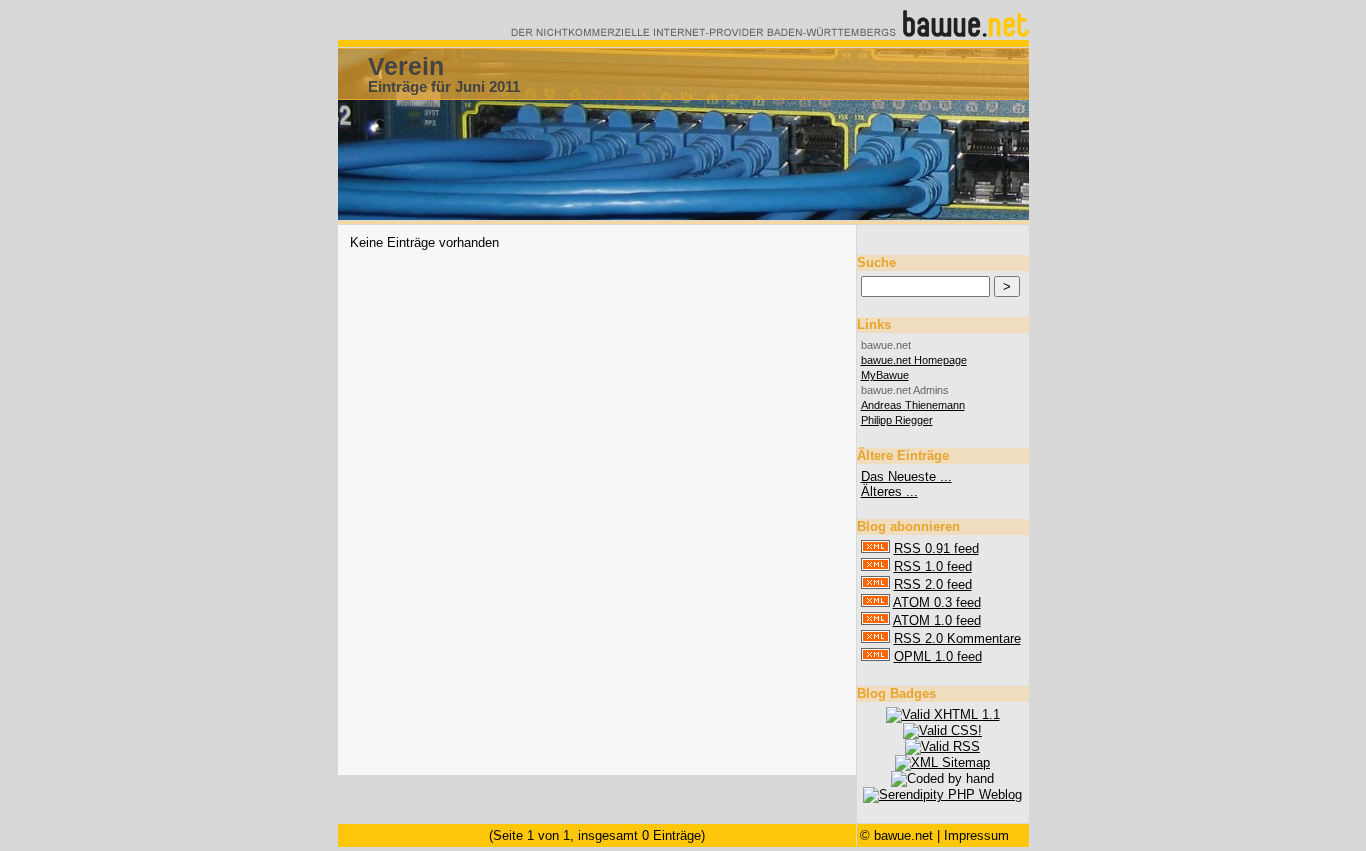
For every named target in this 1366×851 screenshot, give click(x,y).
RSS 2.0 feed (933, 584)
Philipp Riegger (897, 420)
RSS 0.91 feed (936, 548)
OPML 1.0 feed (938, 656)
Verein (406, 66)
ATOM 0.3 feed (937, 602)
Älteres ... (889, 491)
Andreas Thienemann (913, 405)
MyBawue (885, 375)
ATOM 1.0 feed (937, 620)
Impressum (976, 835)
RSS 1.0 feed (933, 566)
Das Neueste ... (906, 476)
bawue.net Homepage (914, 360)
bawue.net (903, 835)
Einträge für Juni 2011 (444, 86)
